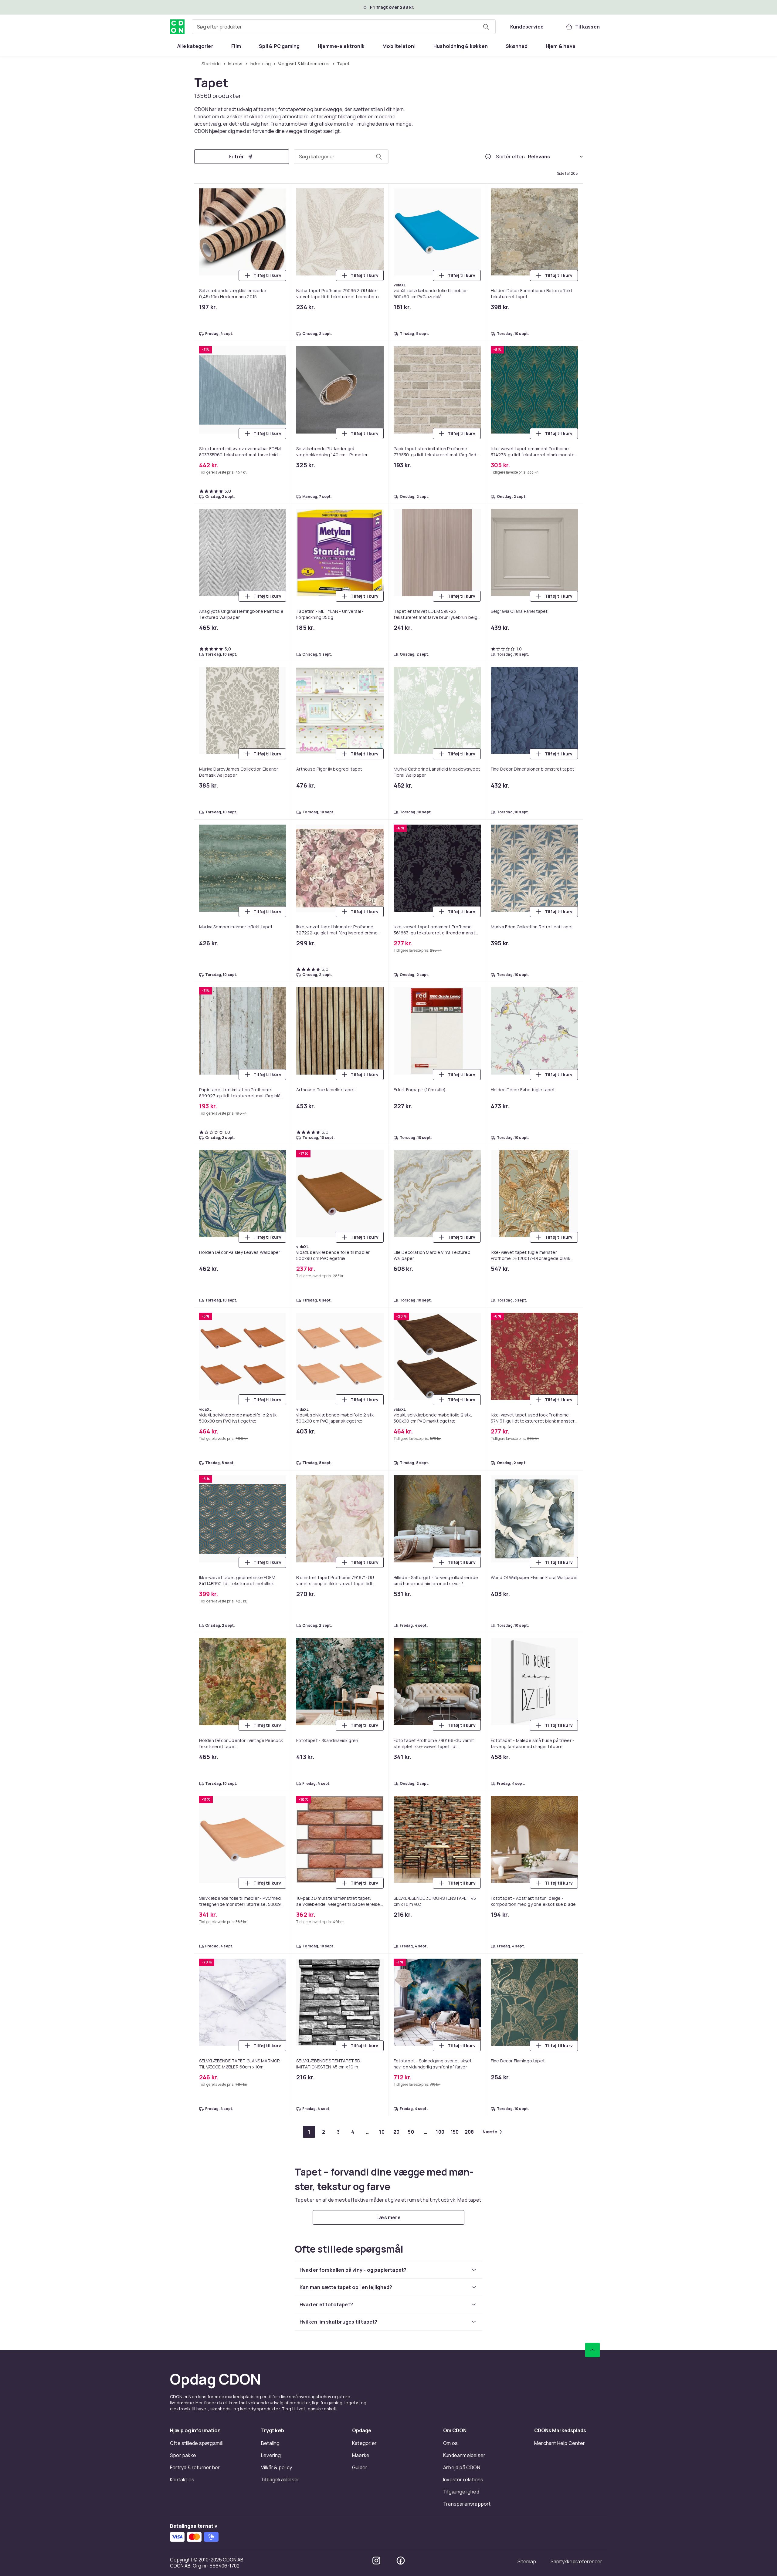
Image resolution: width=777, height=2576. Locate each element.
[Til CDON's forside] (177, 27)
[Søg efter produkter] (486, 27)
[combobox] (344, 27)
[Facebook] (401, 1012)
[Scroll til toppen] (592, 801)
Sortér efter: (511, 157)
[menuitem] (195, 46)
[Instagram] (376, 1012)
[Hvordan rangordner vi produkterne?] (488, 157)
